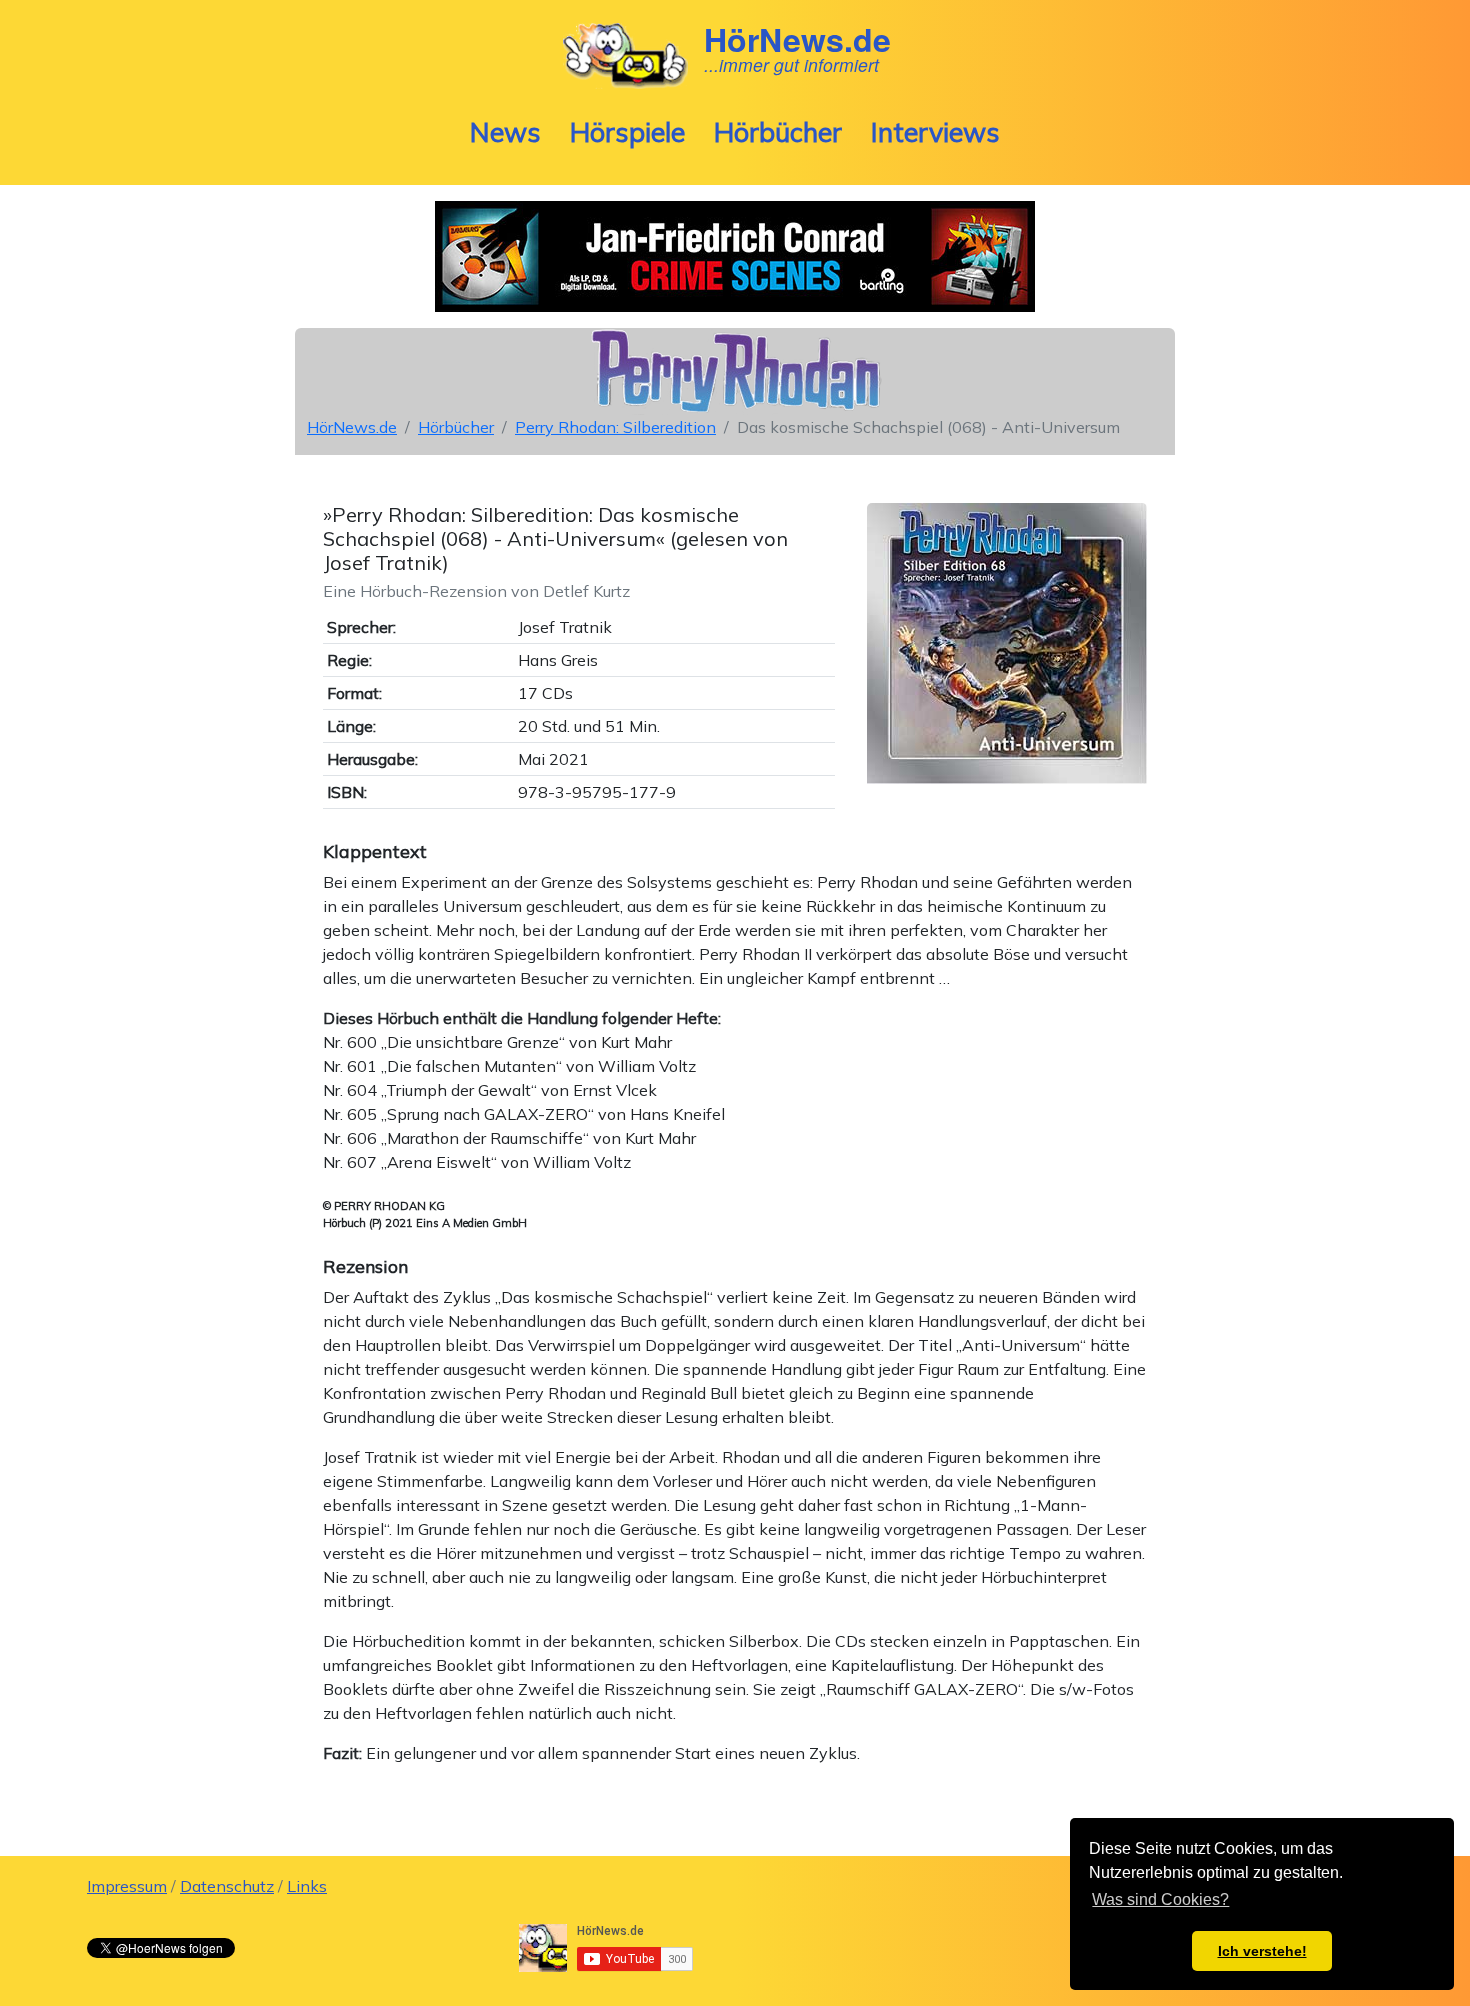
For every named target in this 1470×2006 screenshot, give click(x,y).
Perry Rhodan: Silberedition (615, 427)
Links (307, 1886)
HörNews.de (352, 427)
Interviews (935, 132)
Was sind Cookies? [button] (1160, 1899)
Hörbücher (778, 132)
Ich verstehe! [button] (1262, 1951)
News (505, 132)
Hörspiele (627, 132)
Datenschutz (227, 1886)
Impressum (127, 1886)
